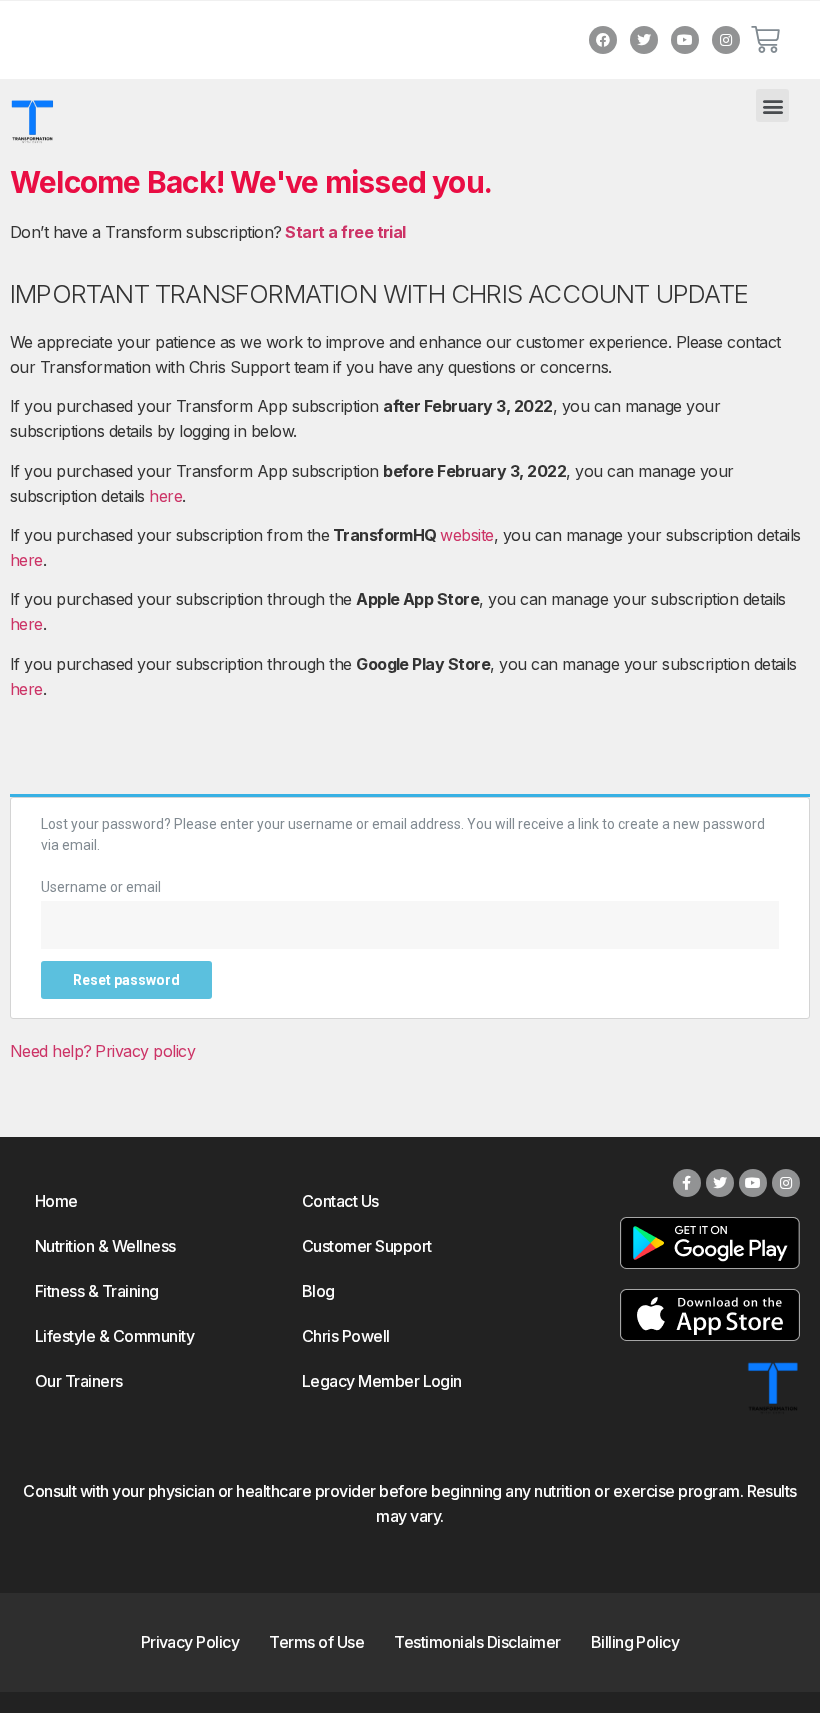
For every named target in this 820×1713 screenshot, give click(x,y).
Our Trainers (79, 1381)
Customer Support (367, 1246)
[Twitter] (644, 40)
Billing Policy (635, 1642)
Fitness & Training (97, 1291)
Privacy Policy (190, 1642)
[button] (772, 105)
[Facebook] (603, 40)
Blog (318, 1291)
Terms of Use (316, 1642)
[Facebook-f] (687, 1183)
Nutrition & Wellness (105, 1246)
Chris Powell (346, 1336)
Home (56, 1201)
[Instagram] (726, 40)
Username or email (101, 887)
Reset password (126, 980)
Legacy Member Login (382, 1381)
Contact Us (340, 1201)
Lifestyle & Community (114, 1336)
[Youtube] (685, 40)
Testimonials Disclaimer (477, 1642)
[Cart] (765, 40)
